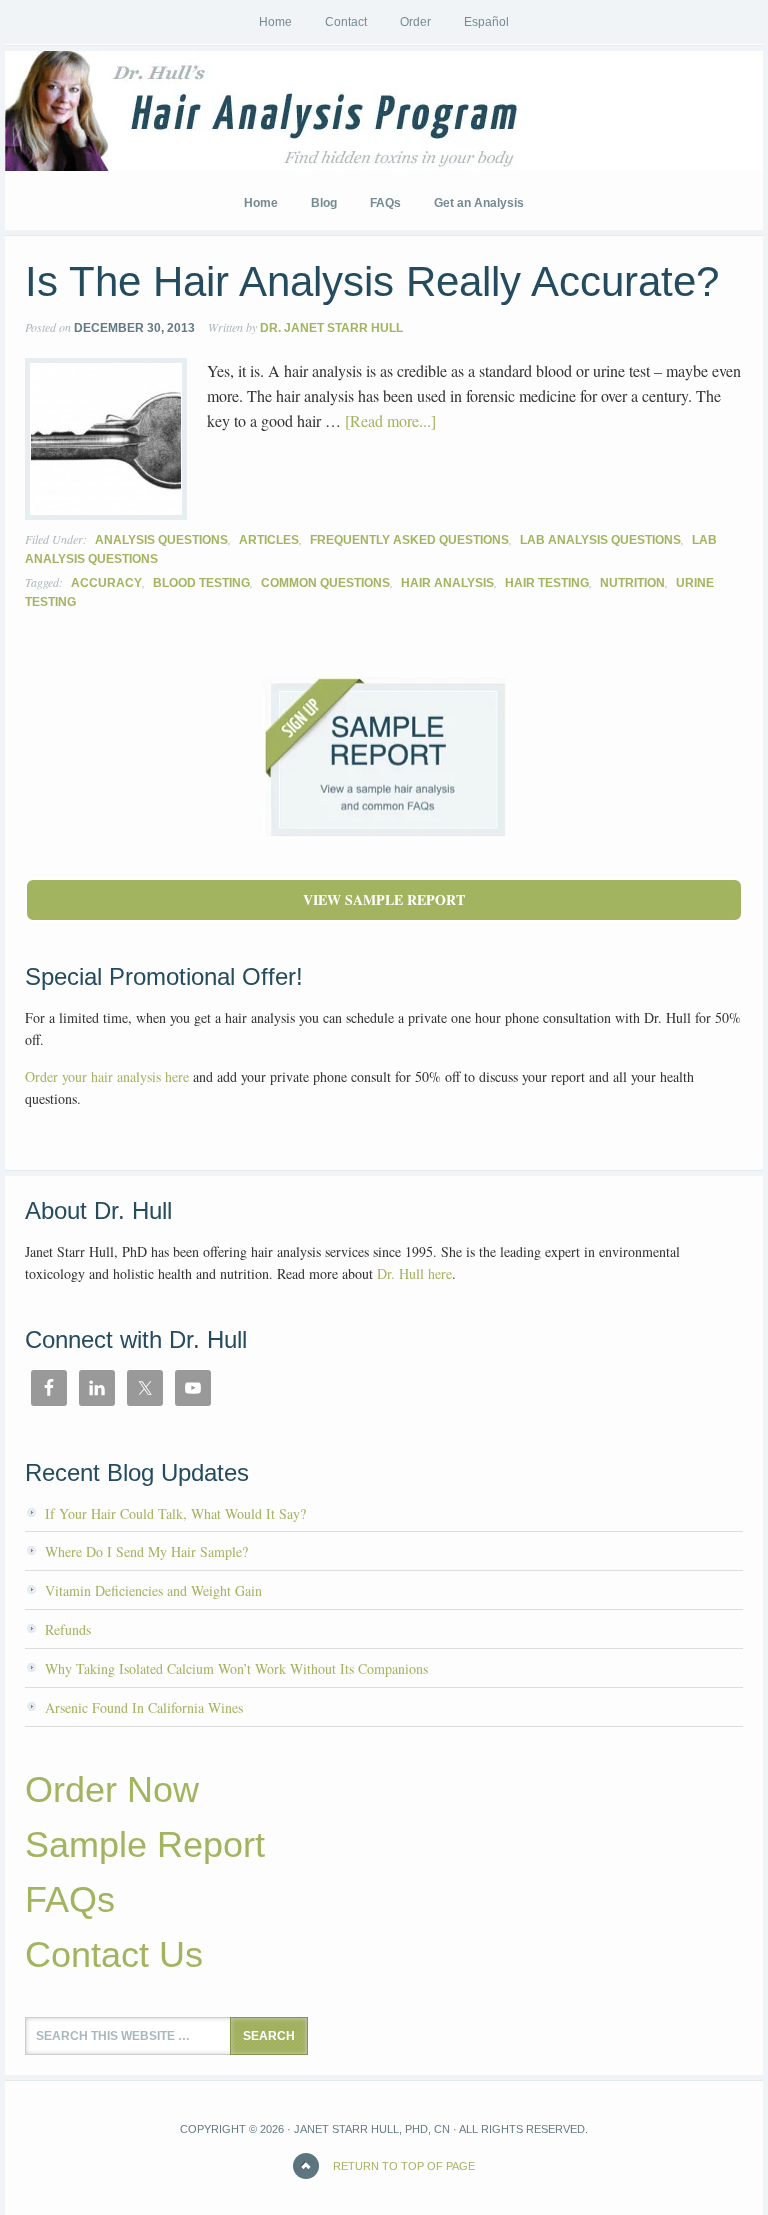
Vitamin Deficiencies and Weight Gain (153, 1590)
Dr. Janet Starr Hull (331, 328)
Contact (346, 22)
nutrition (632, 583)
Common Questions (325, 583)
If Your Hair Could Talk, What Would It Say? (175, 1513)
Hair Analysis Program (155, 111)
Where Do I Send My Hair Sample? (146, 1551)
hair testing (547, 583)
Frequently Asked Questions (409, 540)
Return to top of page (404, 2166)
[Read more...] (390, 420)
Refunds (68, 1629)
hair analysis (447, 583)
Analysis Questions (161, 540)
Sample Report (145, 1844)
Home (275, 22)
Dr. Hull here (414, 1273)
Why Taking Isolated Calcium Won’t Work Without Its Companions (236, 1668)
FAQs (70, 1899)
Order (415, 22)
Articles (269, 540)
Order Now (112, 1789)
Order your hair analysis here (107, 1076)
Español (486, 22)
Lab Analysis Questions (600, 540)
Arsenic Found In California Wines (144, 1707)
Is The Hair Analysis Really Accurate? (372, 281)
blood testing (201, 583)
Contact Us (114, 1954)
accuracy (106, 583)
